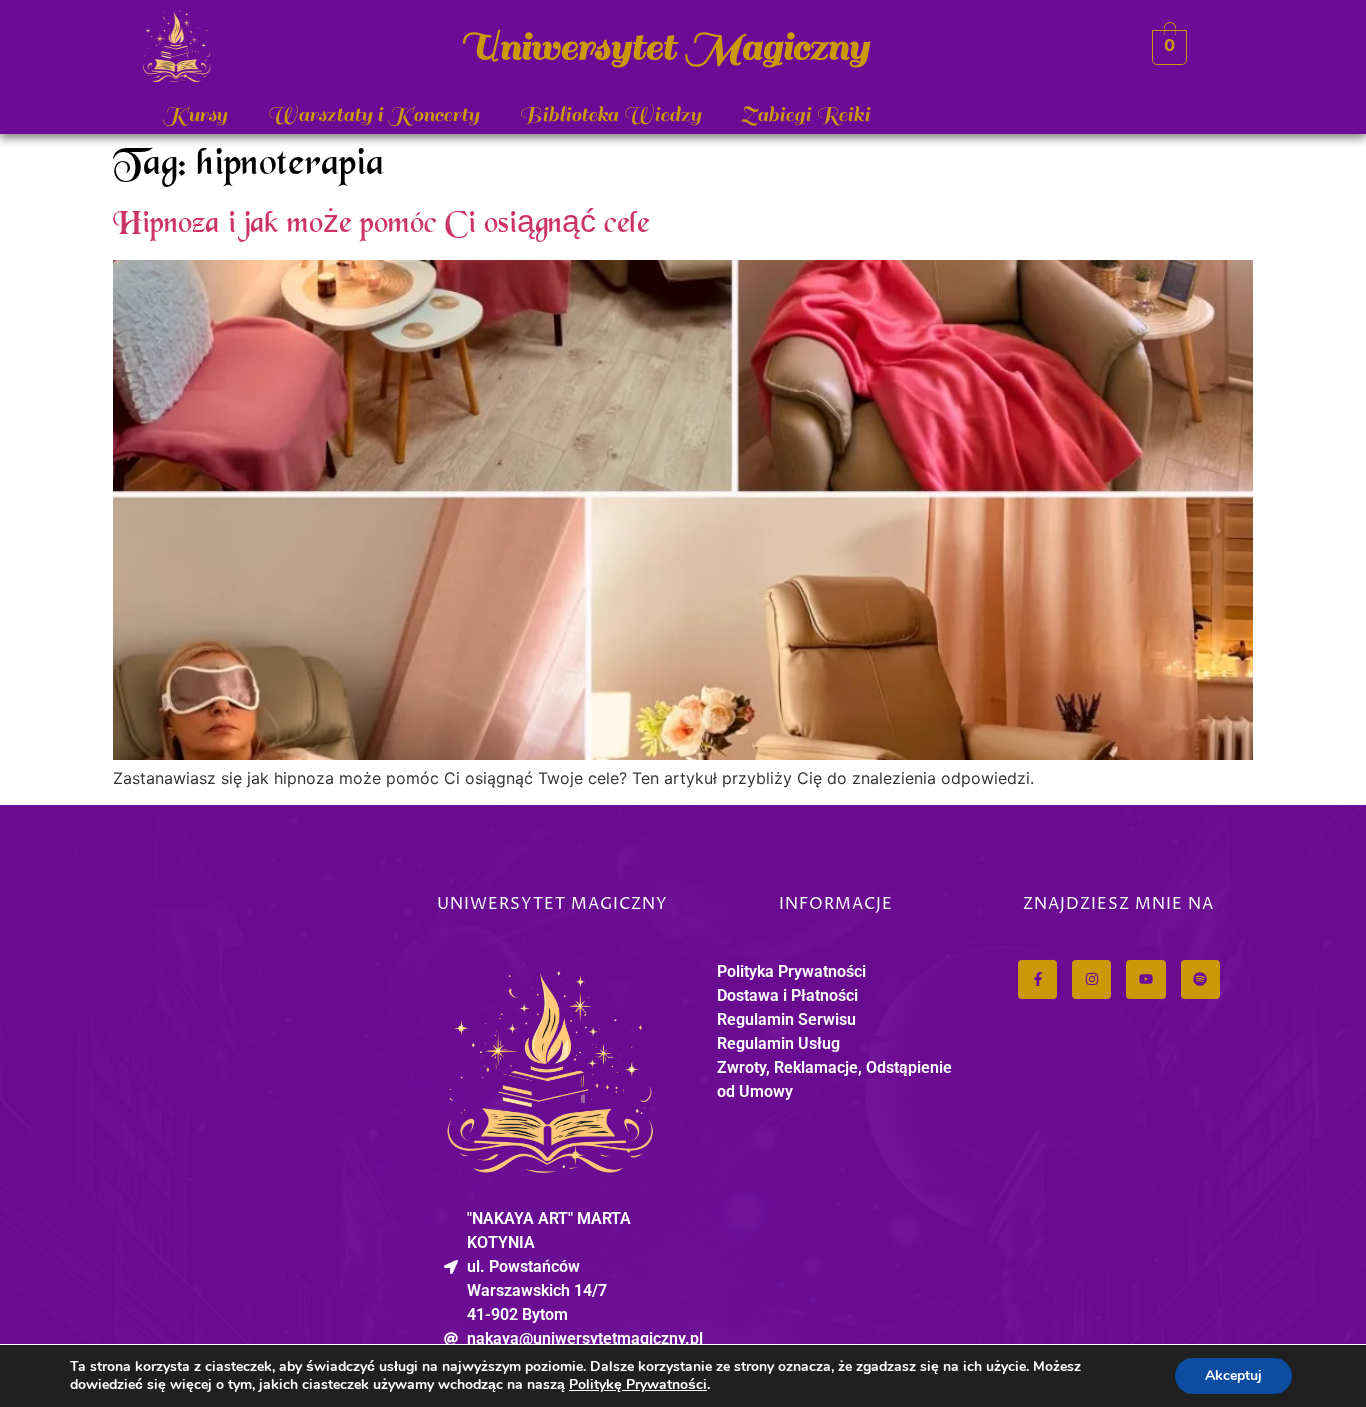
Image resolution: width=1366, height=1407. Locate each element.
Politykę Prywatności (638, 1384)
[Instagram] (1091, 979)
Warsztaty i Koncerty (373, 114)
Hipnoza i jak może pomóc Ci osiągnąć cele (381, 225)
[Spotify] (1200, 979)
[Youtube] (1145, 979)
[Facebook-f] (1037, 979)
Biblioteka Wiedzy (610, 114)
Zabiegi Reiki (805, 114)
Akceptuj (1233, 1375)
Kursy (195, 114)
